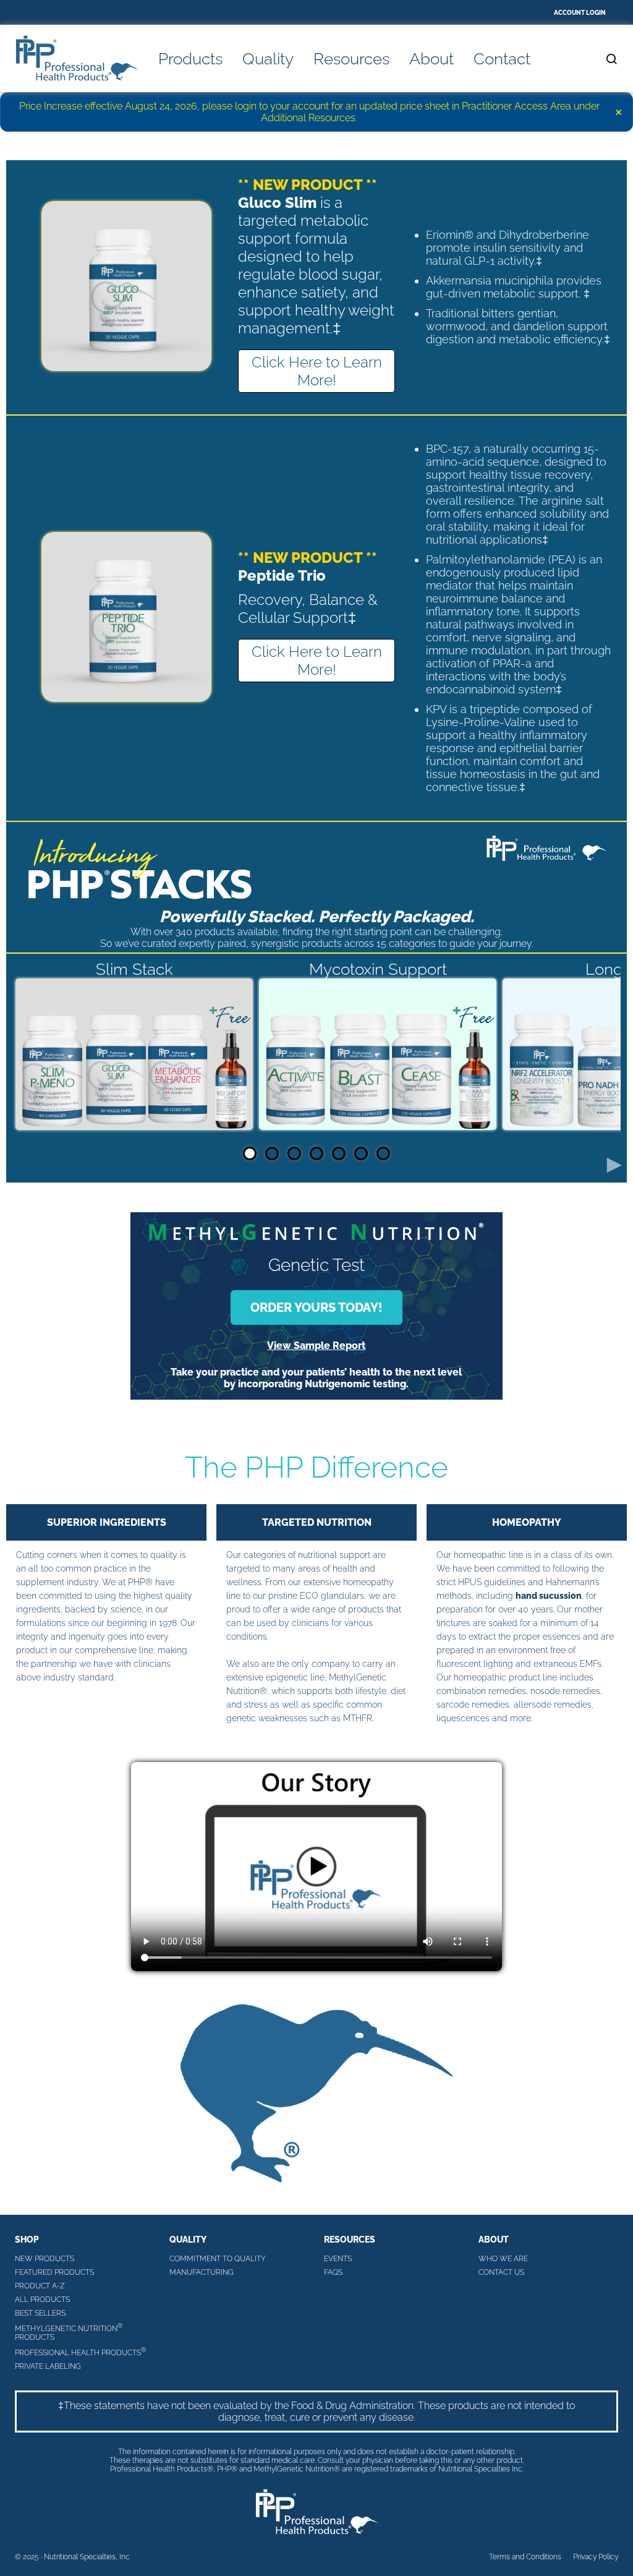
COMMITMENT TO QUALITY (218, 2259)
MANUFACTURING (202, 2272)
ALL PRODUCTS (42, 2300)
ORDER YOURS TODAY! (316, 1307)
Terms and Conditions (525, 2557)
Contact (502, 59)
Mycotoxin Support (378, 969)
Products (190, 59)
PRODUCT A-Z (40, 2286)
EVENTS (338, 2259)
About (431, 59)
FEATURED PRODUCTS (54, 2272)
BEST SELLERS (40, 2313)
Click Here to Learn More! (317, 371)
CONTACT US (501, 2272)
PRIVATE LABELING (48, 2366)
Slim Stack (134, 969)
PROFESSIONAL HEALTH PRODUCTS (80, 2352)
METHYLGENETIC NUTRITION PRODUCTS (69, 2332)
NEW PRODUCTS (45, 2259)
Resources (351, 59)
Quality (268, 59)
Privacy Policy (596, 2557)
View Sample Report (316, 1346)
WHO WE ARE (503, 2259)
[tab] (250, 1153)
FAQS (333, 2272)
